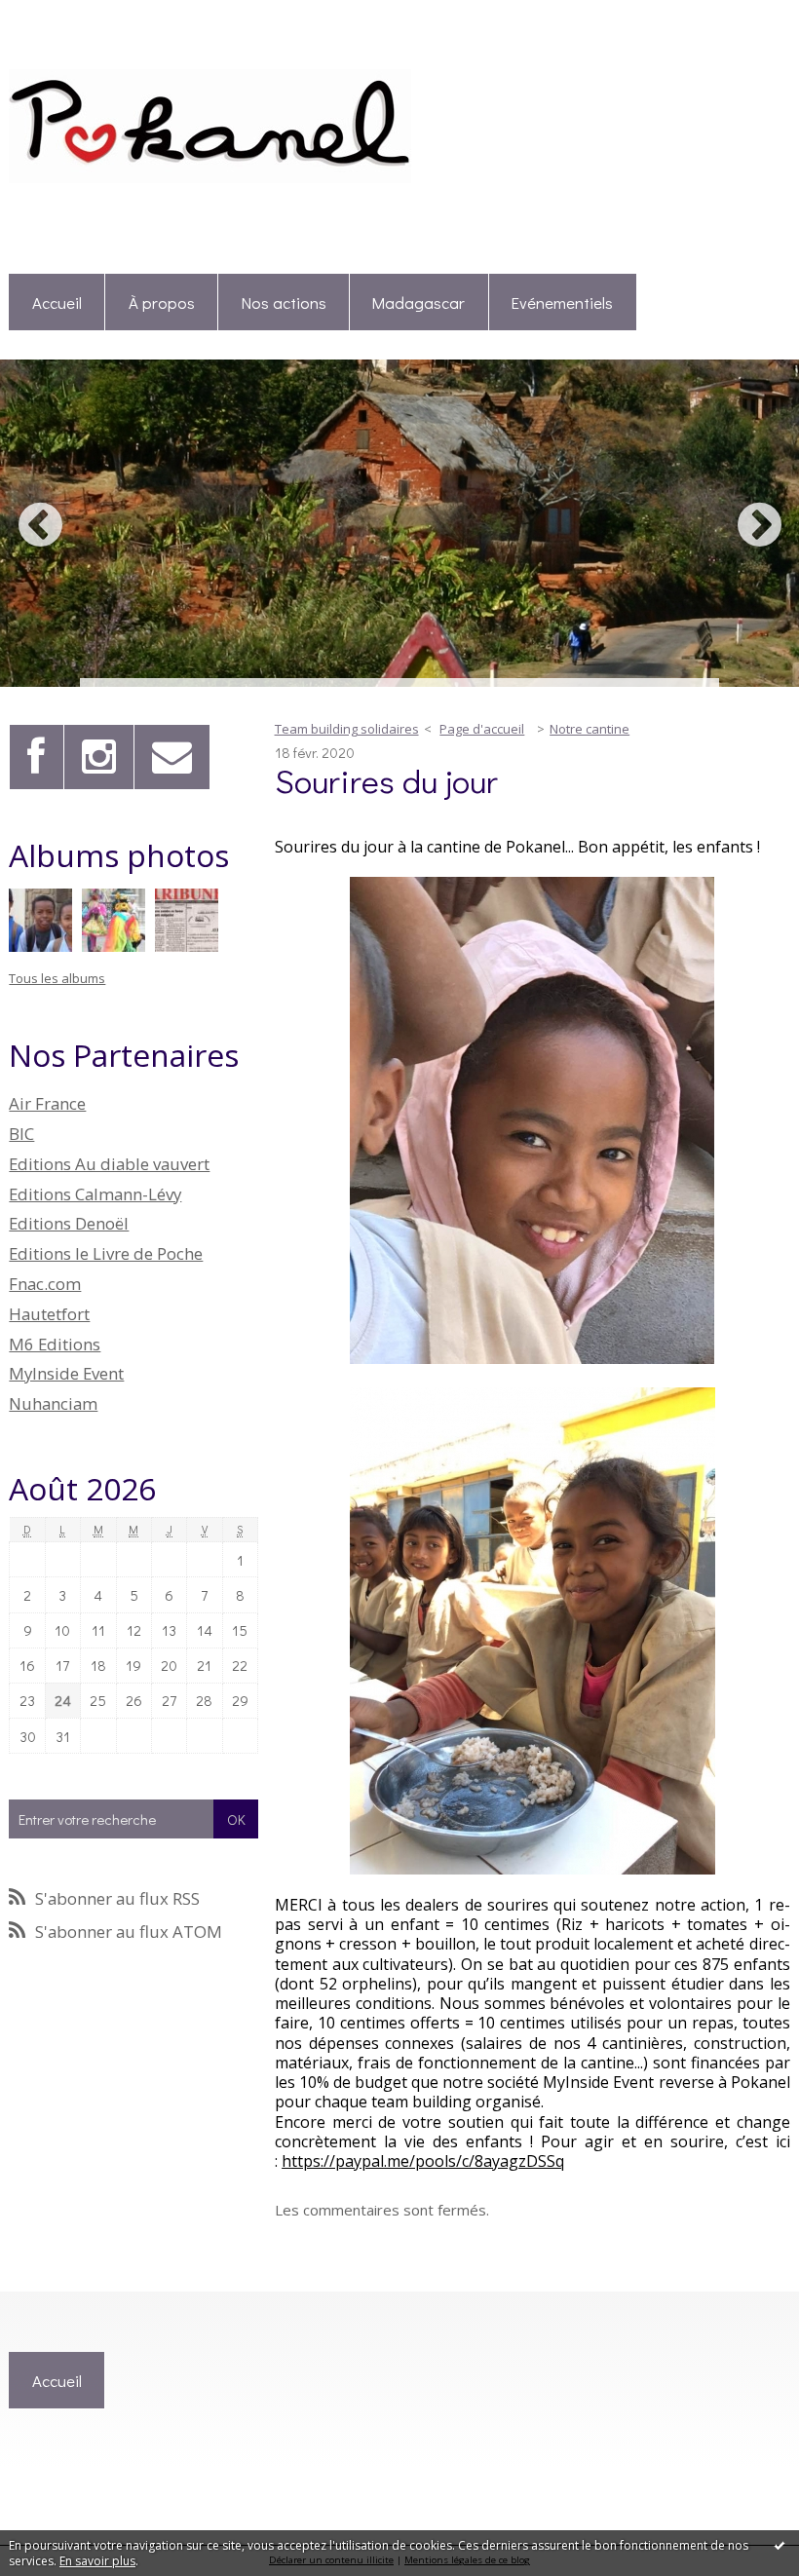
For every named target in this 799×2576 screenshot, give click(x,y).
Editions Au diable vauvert (109, 1164)
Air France (47, 1103)
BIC (21, 1134)
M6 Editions (55, 1344)
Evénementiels (562, 302)
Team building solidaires (347, 729)
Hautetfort (49, 1314)
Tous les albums (57, 978)
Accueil (57, 302)
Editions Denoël (69, 1223)
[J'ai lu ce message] (780, 2545)
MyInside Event (66, 1373)
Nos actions (284, 302)
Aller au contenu (62, 16)
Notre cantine (590, 729)
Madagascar (419, 302)
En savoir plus (97, 2561)
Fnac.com (45, 1284)
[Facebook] (36, 757)
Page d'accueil (482, 729)
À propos (162, 302)
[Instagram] (99, 757)
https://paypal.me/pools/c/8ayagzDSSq (423, 2161)
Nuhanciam (53, 1403)
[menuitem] (57, 303)
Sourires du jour (386, 780)
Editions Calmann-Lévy (95, 1194)
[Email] (172, 757)
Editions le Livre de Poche (106, 1253)
